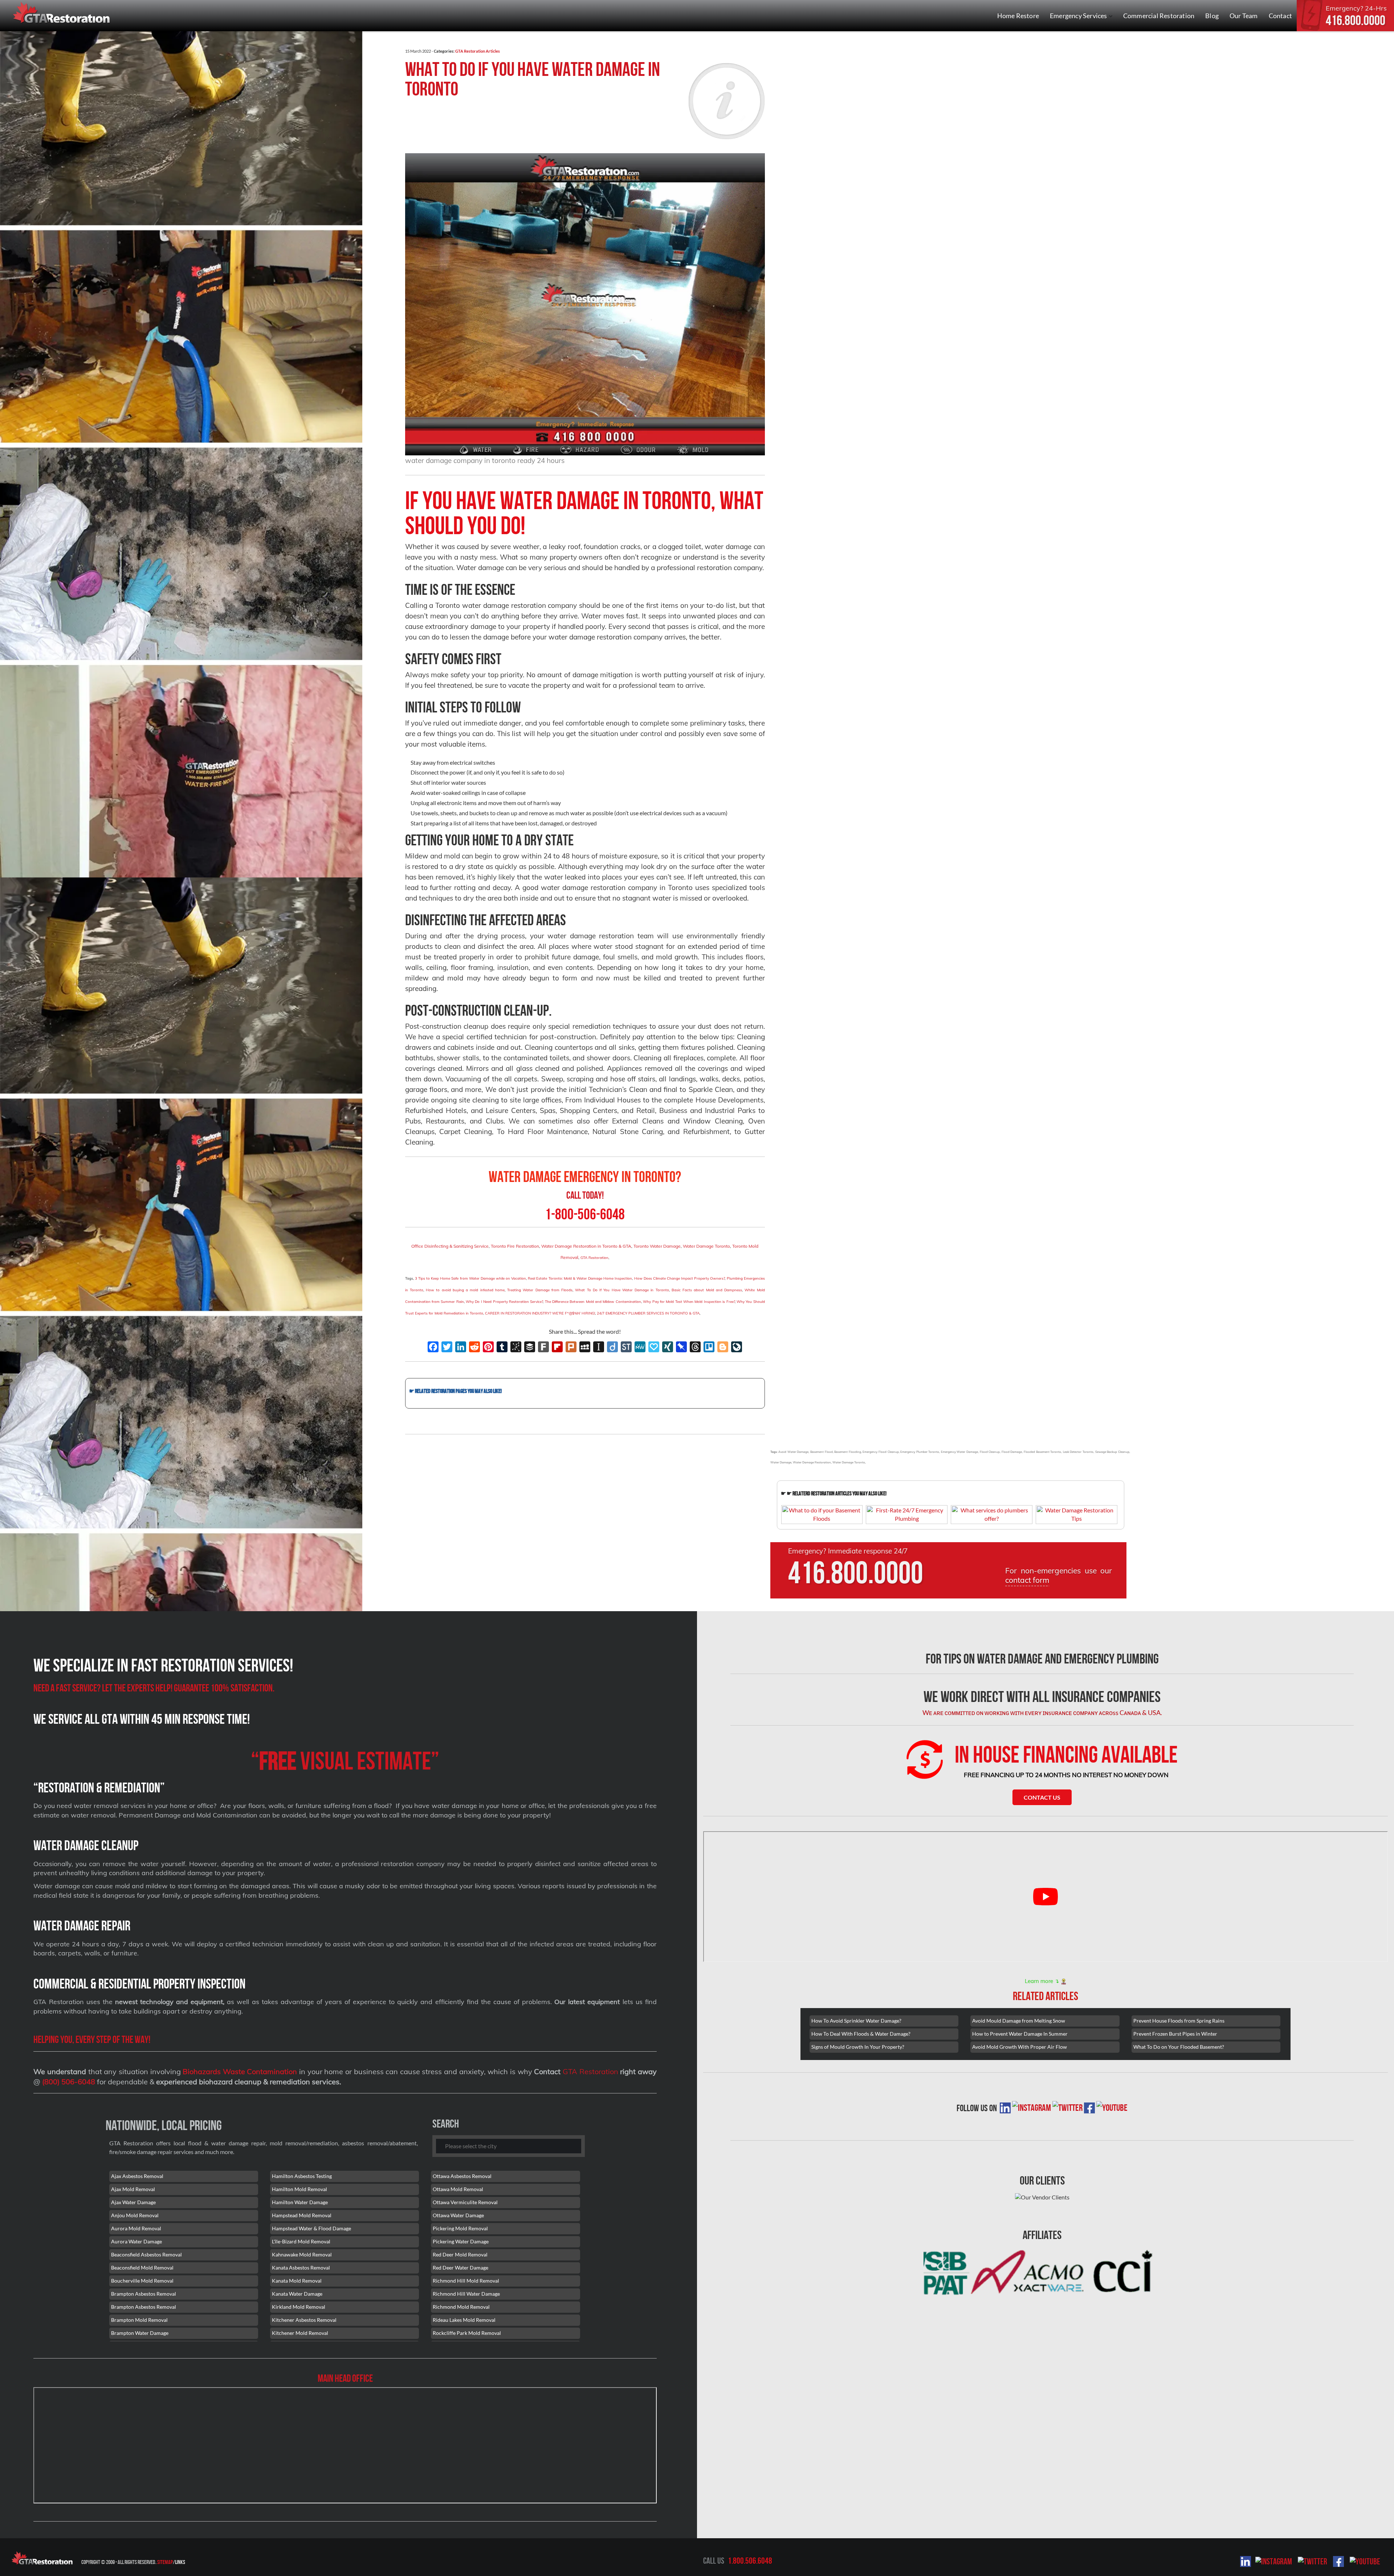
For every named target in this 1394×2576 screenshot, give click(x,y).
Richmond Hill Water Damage (466, 2294)
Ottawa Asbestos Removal (462, 2176)
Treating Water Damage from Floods (540, 1290)
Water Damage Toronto (706, 1246)
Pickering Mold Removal (460, 2228)
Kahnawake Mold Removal (302, 2254)
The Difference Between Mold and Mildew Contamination (593, 1302)
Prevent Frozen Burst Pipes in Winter (1175, 2034)
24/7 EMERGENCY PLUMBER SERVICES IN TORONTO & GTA (648, 1313)
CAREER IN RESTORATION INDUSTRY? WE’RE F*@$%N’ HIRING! (540, 1313)
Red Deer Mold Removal (460, 2254)
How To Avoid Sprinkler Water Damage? (856, 2021)
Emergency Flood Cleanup (881, 1452)
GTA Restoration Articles (478, 51)
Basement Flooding (848, 1452)
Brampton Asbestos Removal (144, 2294)
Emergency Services (1079, 16)
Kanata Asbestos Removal (301, 2268)
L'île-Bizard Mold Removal (301, 2241)
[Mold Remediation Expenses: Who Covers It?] (585, 1403)
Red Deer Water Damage (460, 2268)
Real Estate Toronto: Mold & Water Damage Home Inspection (580, 1278)
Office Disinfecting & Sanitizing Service (450, 1246)
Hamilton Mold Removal (299, 2189)
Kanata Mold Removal (297, 2281)
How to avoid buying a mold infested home (465, 1290)
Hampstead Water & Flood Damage (311, 2228)
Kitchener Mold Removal (300, 2333)
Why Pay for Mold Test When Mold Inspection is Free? (689, 1302)
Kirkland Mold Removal (299, 2307)
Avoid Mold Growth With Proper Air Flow (1020, 2047)
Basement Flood (822, 1452)
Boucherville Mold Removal (142, 2281)
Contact (1280, 16)
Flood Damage (1012, 1452)
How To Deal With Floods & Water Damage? (861, 2034)
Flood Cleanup (990, 1452)
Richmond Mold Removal (461, 2307)
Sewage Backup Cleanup (1112, 1452)
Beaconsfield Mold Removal (142, 2268)
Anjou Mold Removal (135, 2215)
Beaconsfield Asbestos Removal (146, 2254)
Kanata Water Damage (297, 2294)
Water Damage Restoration (812, 1462)
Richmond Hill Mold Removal (466, 2281)
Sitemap (165, 2562)
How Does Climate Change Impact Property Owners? (680, 1278)
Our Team (1244, 16)
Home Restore (1018, 16)
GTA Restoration (594, 1258)
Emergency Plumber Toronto (920, 1452)
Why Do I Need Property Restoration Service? (504, 1302)
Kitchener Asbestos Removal (304, 2320)
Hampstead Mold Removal (302, 2215)
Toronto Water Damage (657, 1246)
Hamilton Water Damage (300, 2202)
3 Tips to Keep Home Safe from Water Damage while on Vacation (470, 1278)
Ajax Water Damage (133, 2202)
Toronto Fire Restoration (515, 1246)
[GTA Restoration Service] (62, 14)
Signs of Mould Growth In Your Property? (858, 2047)
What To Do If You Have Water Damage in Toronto (533, 79)
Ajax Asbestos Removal (137, 2176)
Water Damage (781, 1462)
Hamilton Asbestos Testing (302, 2176)
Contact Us (1042, 1797)
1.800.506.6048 (750, 2561)
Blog (1212, 16)
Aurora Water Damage (136, 2241)
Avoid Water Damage (793, 1452)
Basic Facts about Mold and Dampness (707, 1290)
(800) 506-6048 (69, 2082)
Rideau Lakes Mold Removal (464, 2320)
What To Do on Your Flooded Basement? (1179, 2047)
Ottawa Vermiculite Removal (465, 2202)
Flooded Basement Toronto (1042, 1452)
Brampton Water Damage (140, 2333)
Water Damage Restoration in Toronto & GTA (586, 1246)
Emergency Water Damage (959, 1452)
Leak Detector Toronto (1078, 1452)
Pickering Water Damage (461, 2241)
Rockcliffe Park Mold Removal (467, 2333)
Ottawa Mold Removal (458, 2189)
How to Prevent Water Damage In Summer (1020, 2034)
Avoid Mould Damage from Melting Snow (1019, 2021)
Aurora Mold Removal (136, 2228)
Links (180, 2562)
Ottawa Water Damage (458, 2215)
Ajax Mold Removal (133, 2189)
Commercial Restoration (1159, 16)
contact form (1027, 1580)
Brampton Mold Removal (139, 2320)
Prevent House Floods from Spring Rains (1179, 2021)
